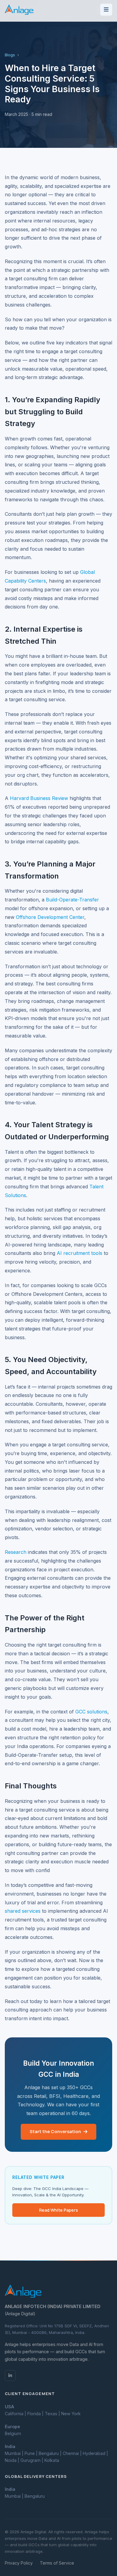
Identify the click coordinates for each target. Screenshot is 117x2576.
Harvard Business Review (39, 798)
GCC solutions (91, 1712)
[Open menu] (106, 10)
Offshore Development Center (50, 917)
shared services (23, 1911)
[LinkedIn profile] (10, 2375)
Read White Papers (58, 2210)
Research (16, 1552)
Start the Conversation (55, 2131)
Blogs (10, 55)
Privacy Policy (19, 2563)
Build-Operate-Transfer (72, 900)
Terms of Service (57, 2563)
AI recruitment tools (79, 1253)
